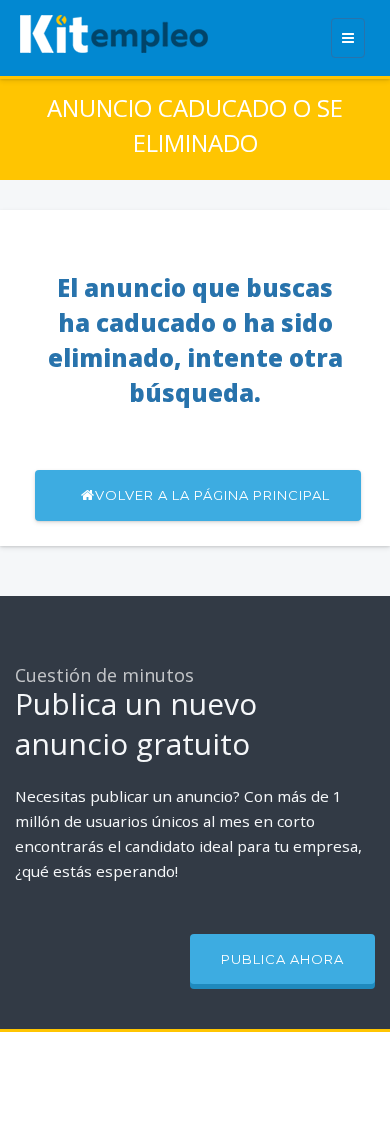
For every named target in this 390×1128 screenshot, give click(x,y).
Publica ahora (282, 959)
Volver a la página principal (212, 495)
